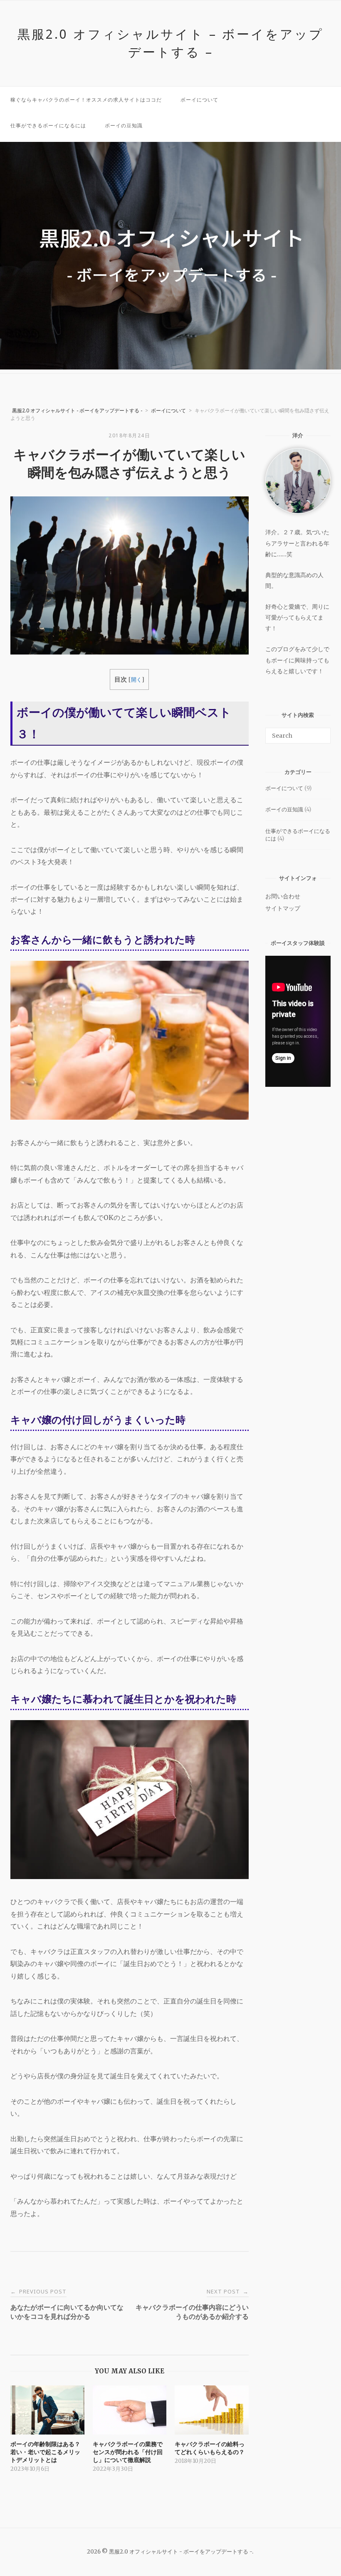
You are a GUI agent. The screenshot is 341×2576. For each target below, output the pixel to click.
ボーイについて (199, 100)
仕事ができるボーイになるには (48, 125)
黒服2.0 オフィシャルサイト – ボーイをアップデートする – (170, 43)
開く (136, 680)
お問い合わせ (283, 896)
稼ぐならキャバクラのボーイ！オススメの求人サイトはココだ (86, 100)
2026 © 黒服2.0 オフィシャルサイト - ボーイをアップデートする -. (171, 2552)
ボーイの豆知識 (124, 125)
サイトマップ (283, 908)
